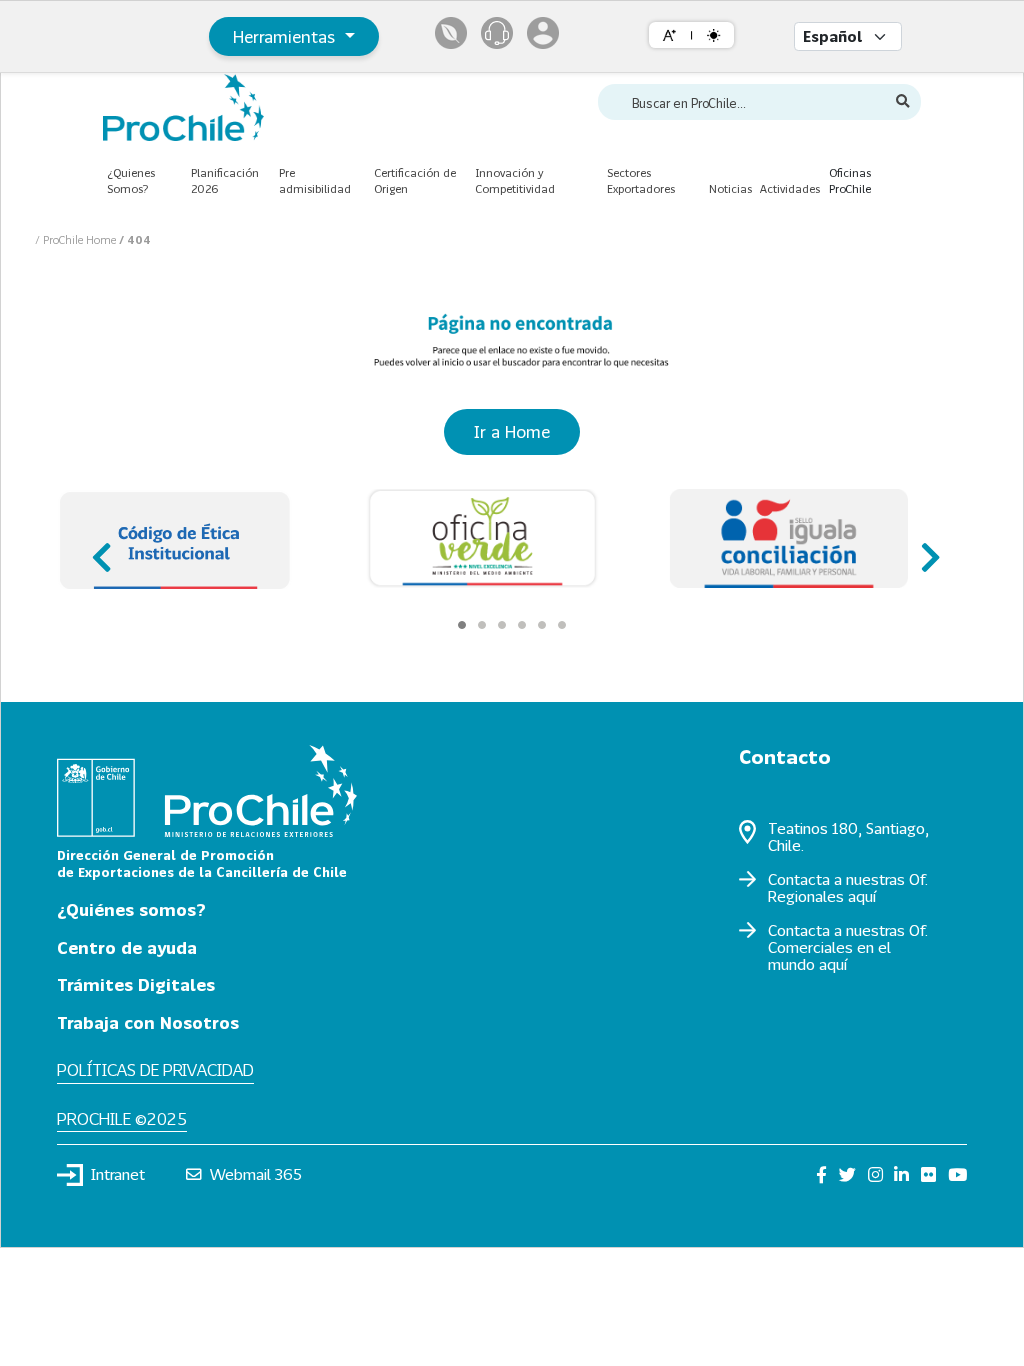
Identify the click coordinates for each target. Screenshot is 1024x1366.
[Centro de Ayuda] (497, 33)
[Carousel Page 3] (502, 625)
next (924, 548)
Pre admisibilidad (315, 181)
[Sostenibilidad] (451, 33)
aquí (862, 896)
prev (99, 548)
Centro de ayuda (127, 947)
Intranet (118, 1174)
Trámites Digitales (136, 984)
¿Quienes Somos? (131, 181)
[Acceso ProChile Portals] (543, 33)
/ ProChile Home (77, 239)
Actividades (790, 188)
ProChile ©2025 (122, 1118)
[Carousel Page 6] (562, 625)
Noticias (730, 188)
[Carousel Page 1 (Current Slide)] (462, 625)
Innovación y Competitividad (515, 181)
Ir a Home (512, 431)
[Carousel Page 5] (542, 625)
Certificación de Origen (415, 181)
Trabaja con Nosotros (148, 1022)
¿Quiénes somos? (131, 909)
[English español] (848, 36)
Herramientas (286, 36)
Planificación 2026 (225, 181)
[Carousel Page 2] (482, 625)
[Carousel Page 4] (522, 625)
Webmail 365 (256, 1174)
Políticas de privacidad (155, 1069)
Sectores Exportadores (641, 181)
